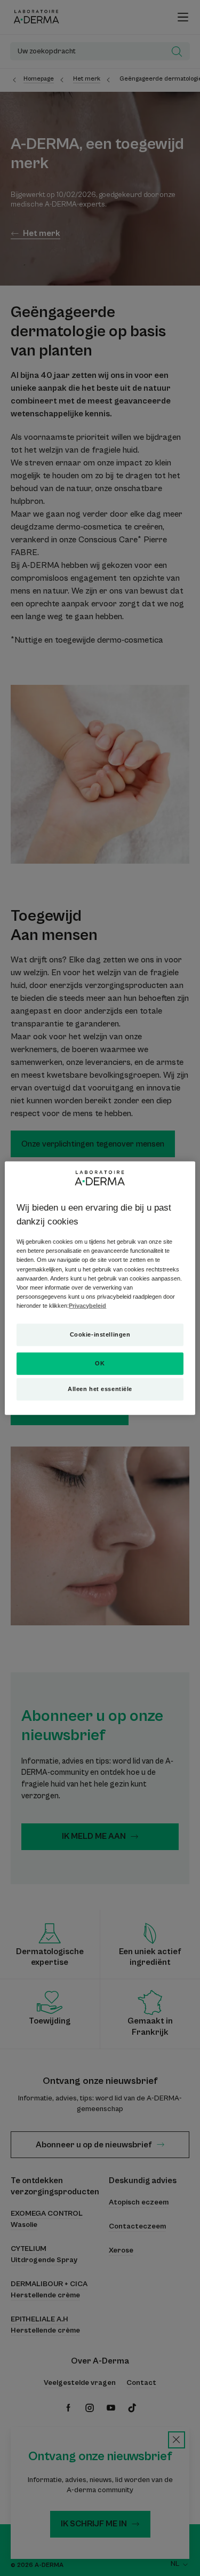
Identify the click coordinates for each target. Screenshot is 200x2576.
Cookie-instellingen (100, 1334)
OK (100, 1363)
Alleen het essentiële (100, 1388)
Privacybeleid (87, 1305)
